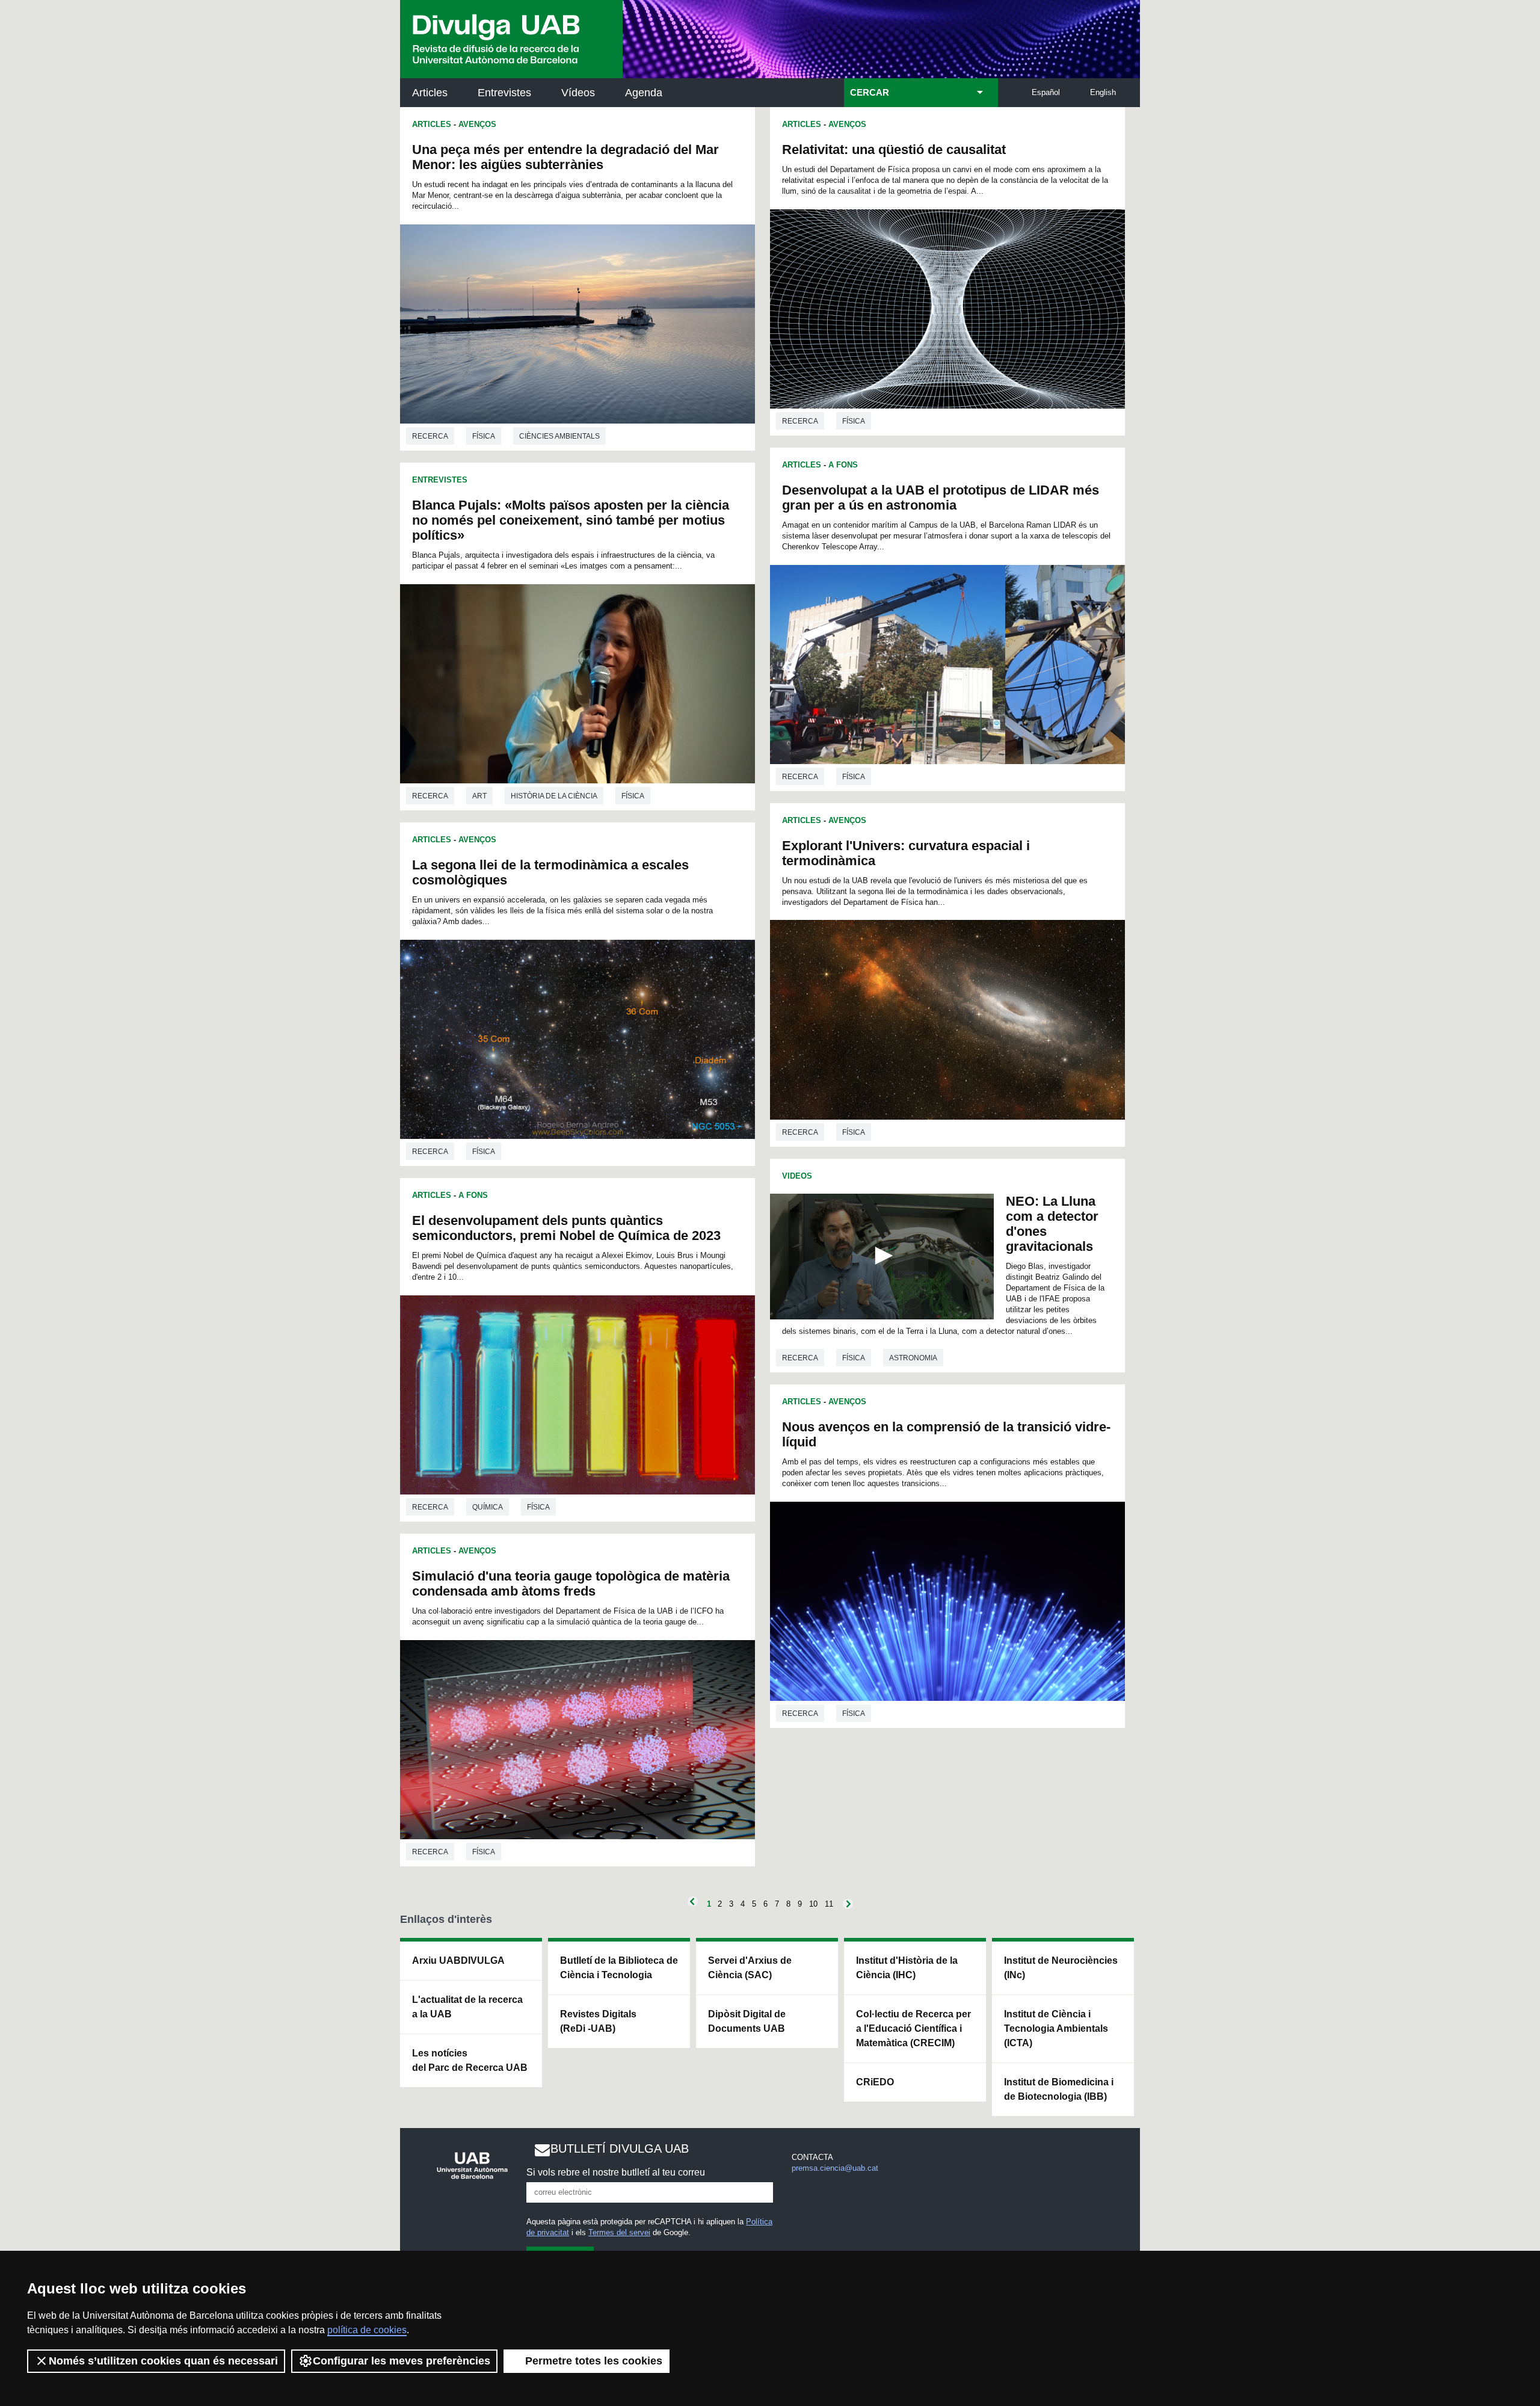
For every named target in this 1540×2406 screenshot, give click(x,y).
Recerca (430, 436)
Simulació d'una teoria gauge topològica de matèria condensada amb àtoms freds (571, 1584)
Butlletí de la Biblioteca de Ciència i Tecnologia (619, 1968)
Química (488, 1507)
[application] (882, 1257)
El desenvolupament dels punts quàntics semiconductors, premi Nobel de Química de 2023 (566, 1228)
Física (484, 436)
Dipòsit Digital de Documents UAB (747, 2021)
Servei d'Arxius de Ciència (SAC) (750, 1968)
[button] (882, 1256)
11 (829, 1904)
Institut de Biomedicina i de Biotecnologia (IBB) (1059, 2089)
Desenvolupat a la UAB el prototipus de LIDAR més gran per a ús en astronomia (941, 498)
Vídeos (578, 93)
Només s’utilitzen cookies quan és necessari (163, 2361)
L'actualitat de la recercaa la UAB (467, 2007)
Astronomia (913, 1358)
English (1103, 92)
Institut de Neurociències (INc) (1061, 1968)
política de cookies (367, 2330)
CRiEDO (875, 2082)
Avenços (477, 124)
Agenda (644, 93)
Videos (797, 1176)
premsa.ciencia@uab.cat (835, 2168)
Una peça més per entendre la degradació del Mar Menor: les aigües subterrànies (565, 157)
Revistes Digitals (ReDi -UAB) (598, 2021)
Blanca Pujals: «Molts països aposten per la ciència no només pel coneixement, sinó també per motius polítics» (571, 520)
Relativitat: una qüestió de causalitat (894, 150)
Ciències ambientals (559, 436)
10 (813, 1904)
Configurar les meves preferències (402, 2361)
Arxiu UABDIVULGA (458, 1960)
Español (1046, 92)
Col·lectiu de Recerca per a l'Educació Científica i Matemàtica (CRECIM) (913, 2028)
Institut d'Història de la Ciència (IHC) (907, 1968)
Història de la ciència (554, 796)
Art (479, 796)
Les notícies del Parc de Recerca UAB (470, 2060)
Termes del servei (619, 2232)
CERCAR (870, 93)
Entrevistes (504, 93)
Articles (430, 93)
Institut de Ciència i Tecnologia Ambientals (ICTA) (1056, 2028)
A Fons (473, 1195)
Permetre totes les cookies (594, 2361)
